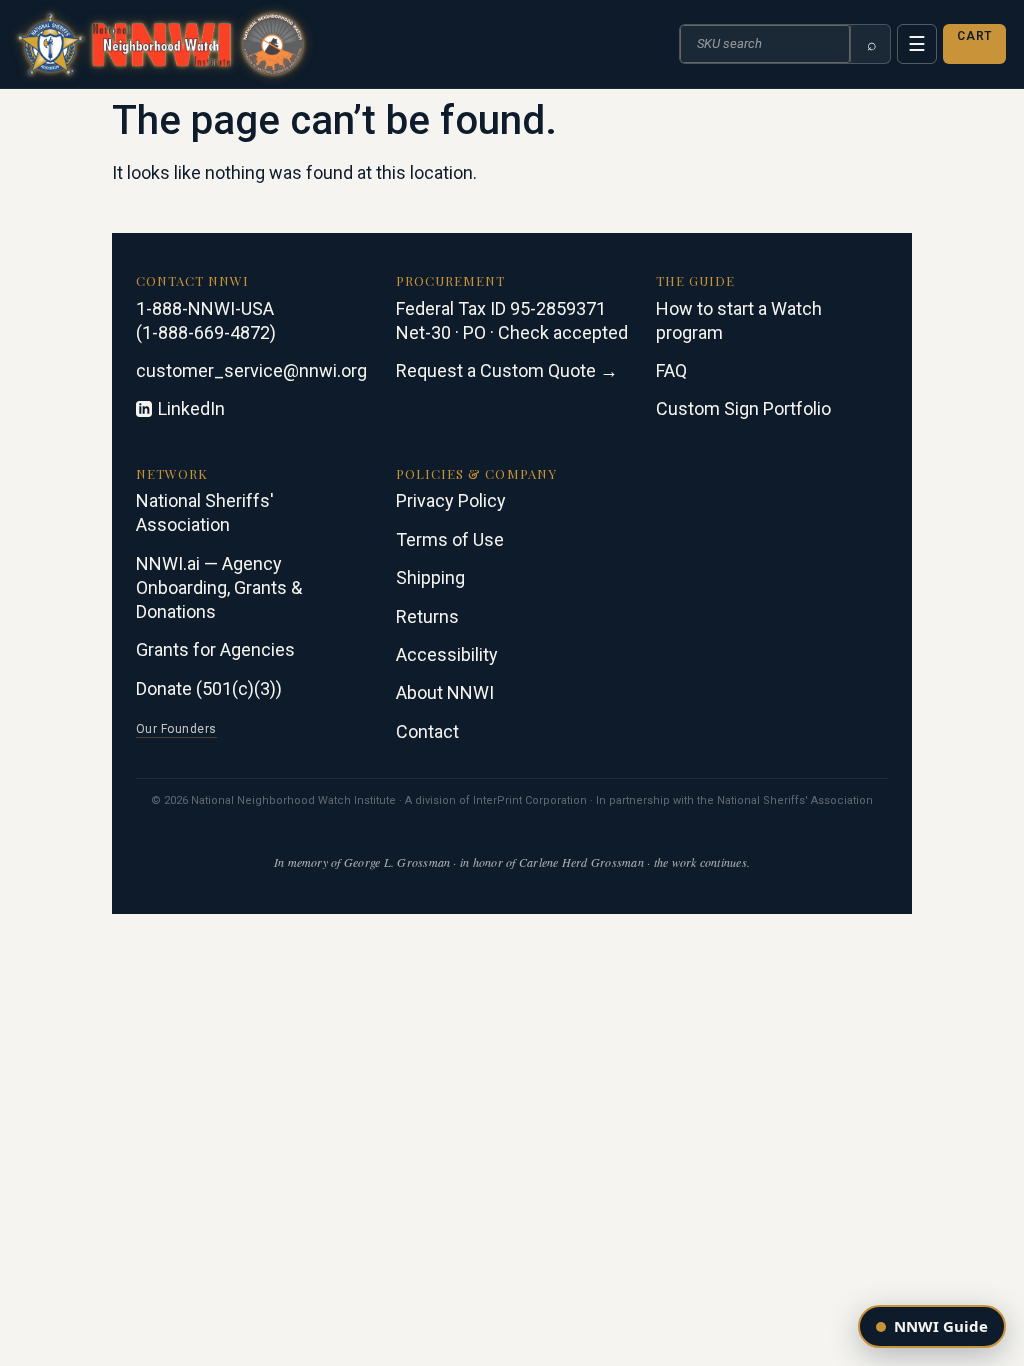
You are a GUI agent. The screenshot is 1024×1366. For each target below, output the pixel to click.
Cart (974, 36)
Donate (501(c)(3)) (209, 688)
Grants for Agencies (215, 649)
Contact (427, 731)
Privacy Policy (451, 500)
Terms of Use (450, 539)
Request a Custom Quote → (507, 370)
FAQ (671, 370)
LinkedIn (191, 408)
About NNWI (445, 692)
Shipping (430, 577)
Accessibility (447, 654)
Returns (427, 616)
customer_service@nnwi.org (251, 370)
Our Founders (176, 729)
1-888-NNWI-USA (205, 308)
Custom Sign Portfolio (743, 408)
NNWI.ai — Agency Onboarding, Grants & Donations (219, 587)
